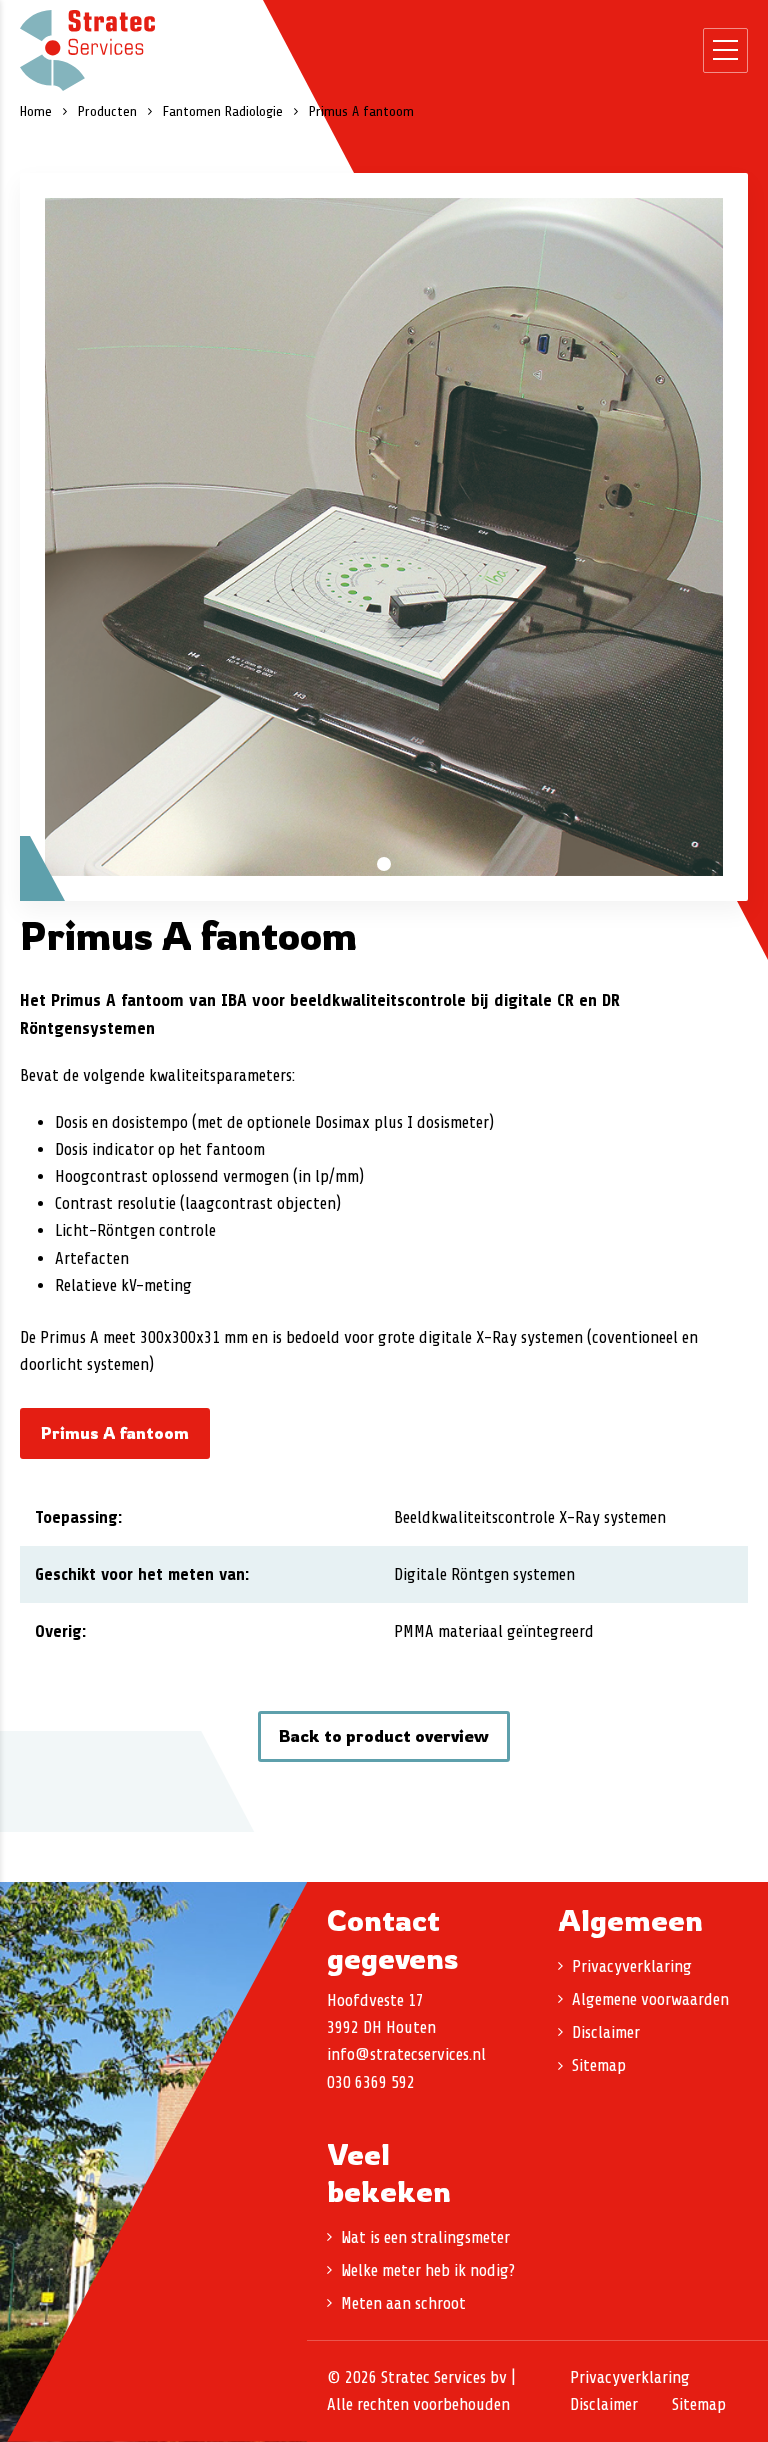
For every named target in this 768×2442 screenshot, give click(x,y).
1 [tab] (384, 864)
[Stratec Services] (87, 50)
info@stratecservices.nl (406, 2054)
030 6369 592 (371, 2082)
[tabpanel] (384, 537)
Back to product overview (384, 1736)
